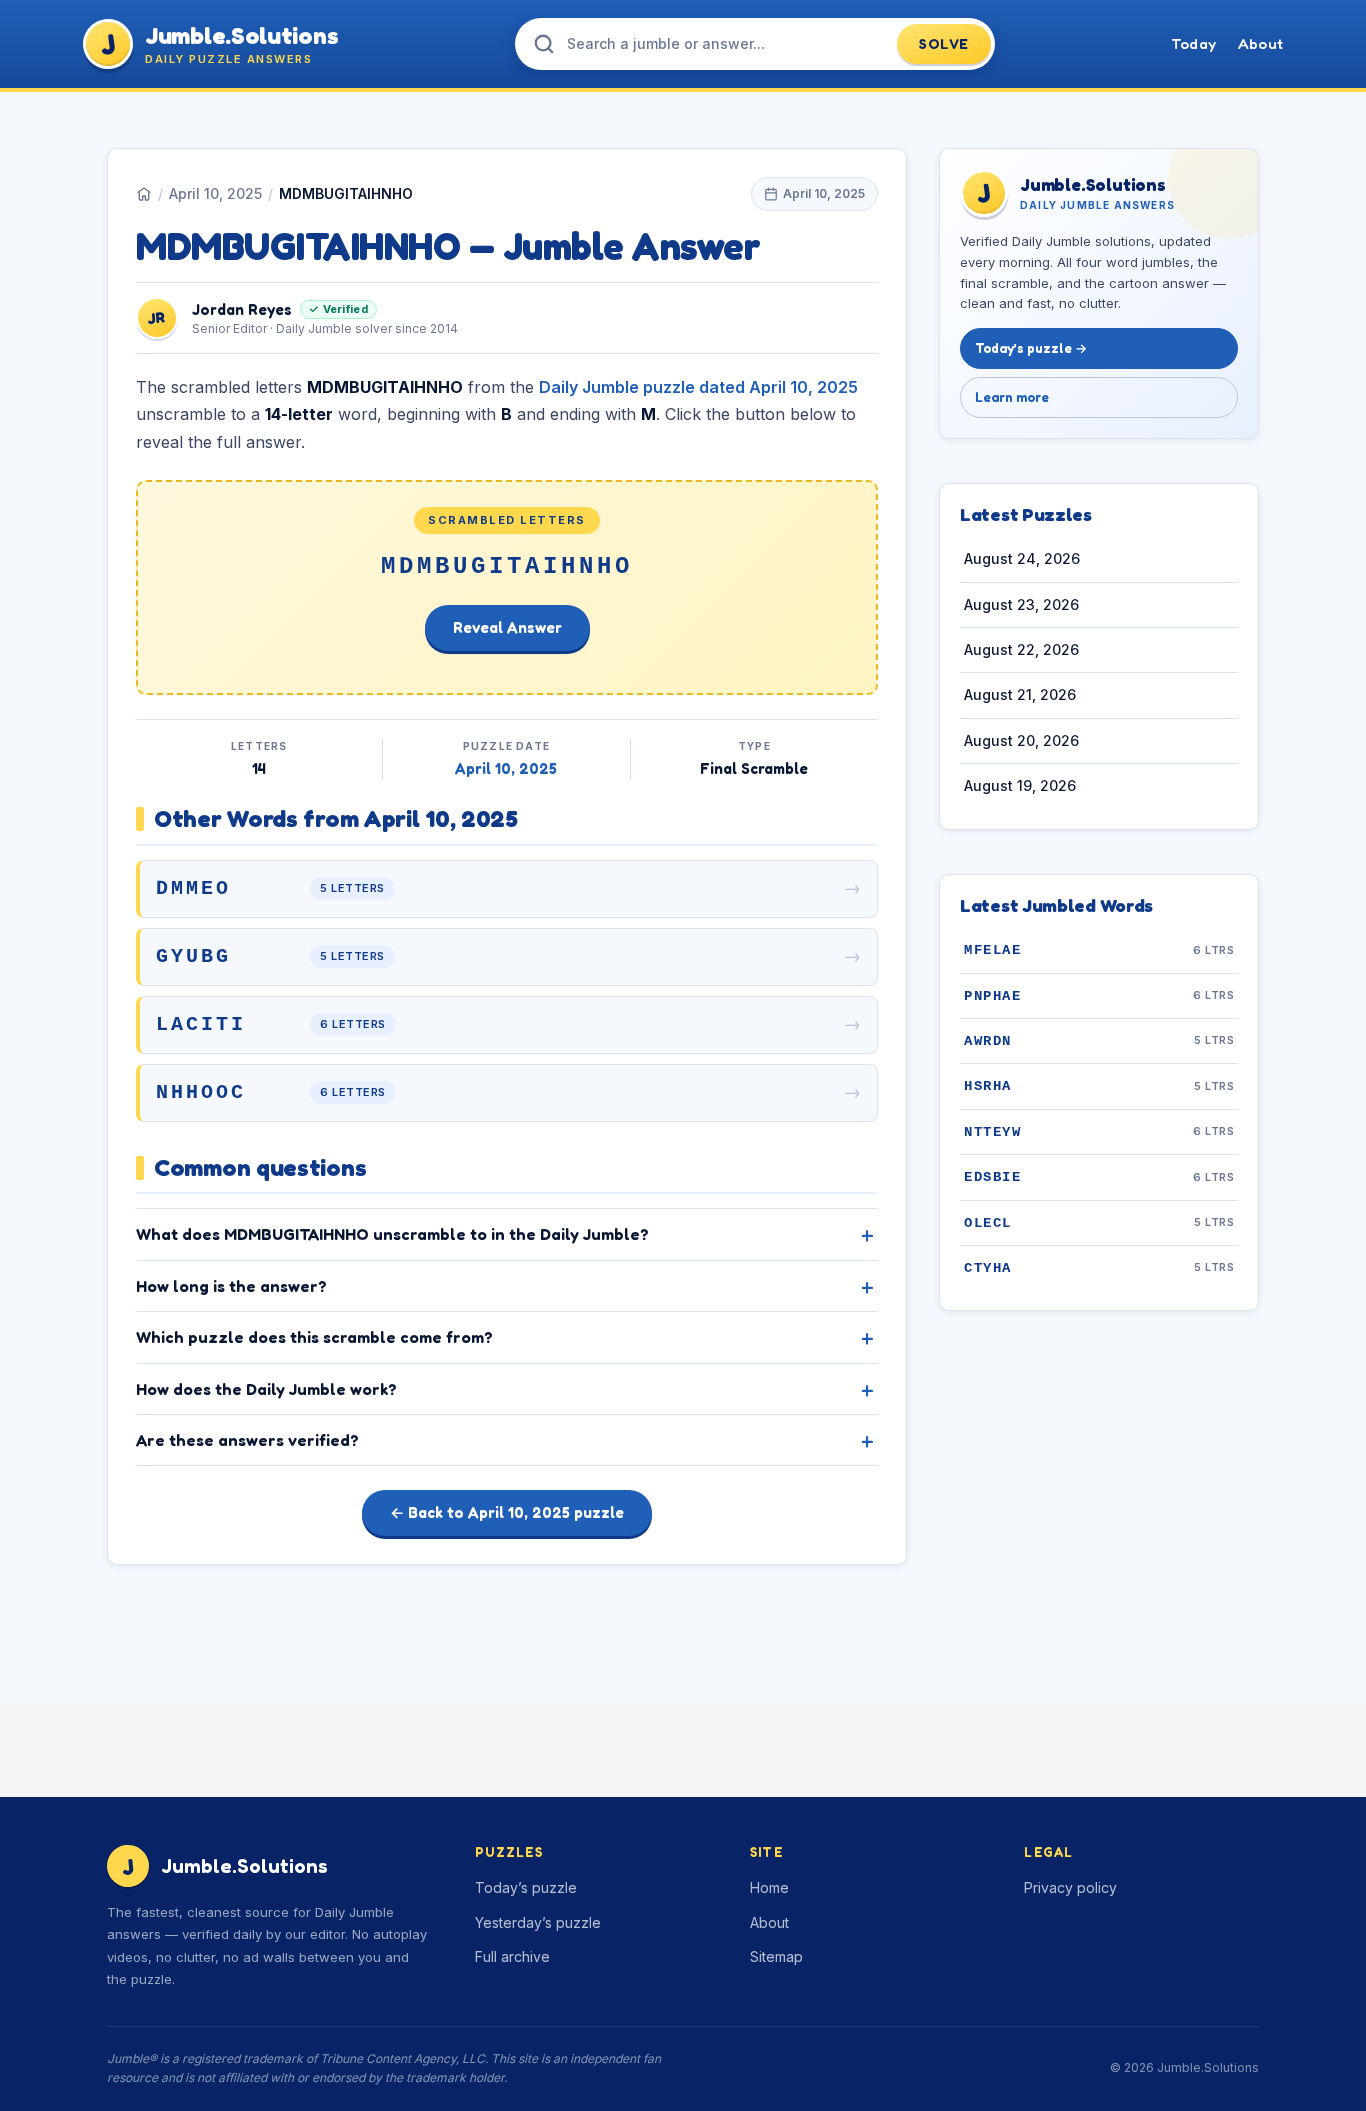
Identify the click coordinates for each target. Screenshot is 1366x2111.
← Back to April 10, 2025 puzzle (507, 1512)
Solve (944, 43)
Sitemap (776, 1956)
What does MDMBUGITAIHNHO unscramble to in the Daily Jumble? (392, 1234)
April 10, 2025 (215, 193)
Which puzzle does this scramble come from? (314, 1337)
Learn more (1012, 397)
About (1260, 43)
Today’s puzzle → (1031, 349)
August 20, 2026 (1021, 740)
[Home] (144, 194)
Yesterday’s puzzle (538, 1922)
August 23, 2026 (1021, 604)
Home (769, 1887)
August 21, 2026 (1020, 695)
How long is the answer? (231, 1286)
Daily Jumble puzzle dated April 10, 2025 (698, 387)
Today (1193, 43)
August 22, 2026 (1021, 650)
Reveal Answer (507, 627)
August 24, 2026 (1022, 559)
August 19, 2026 (1020, 786)
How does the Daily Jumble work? (266, 1389)
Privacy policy (1070, 1887)
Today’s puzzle (526, 1887)
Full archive (512, 1956)
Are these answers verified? (247, 1440)
